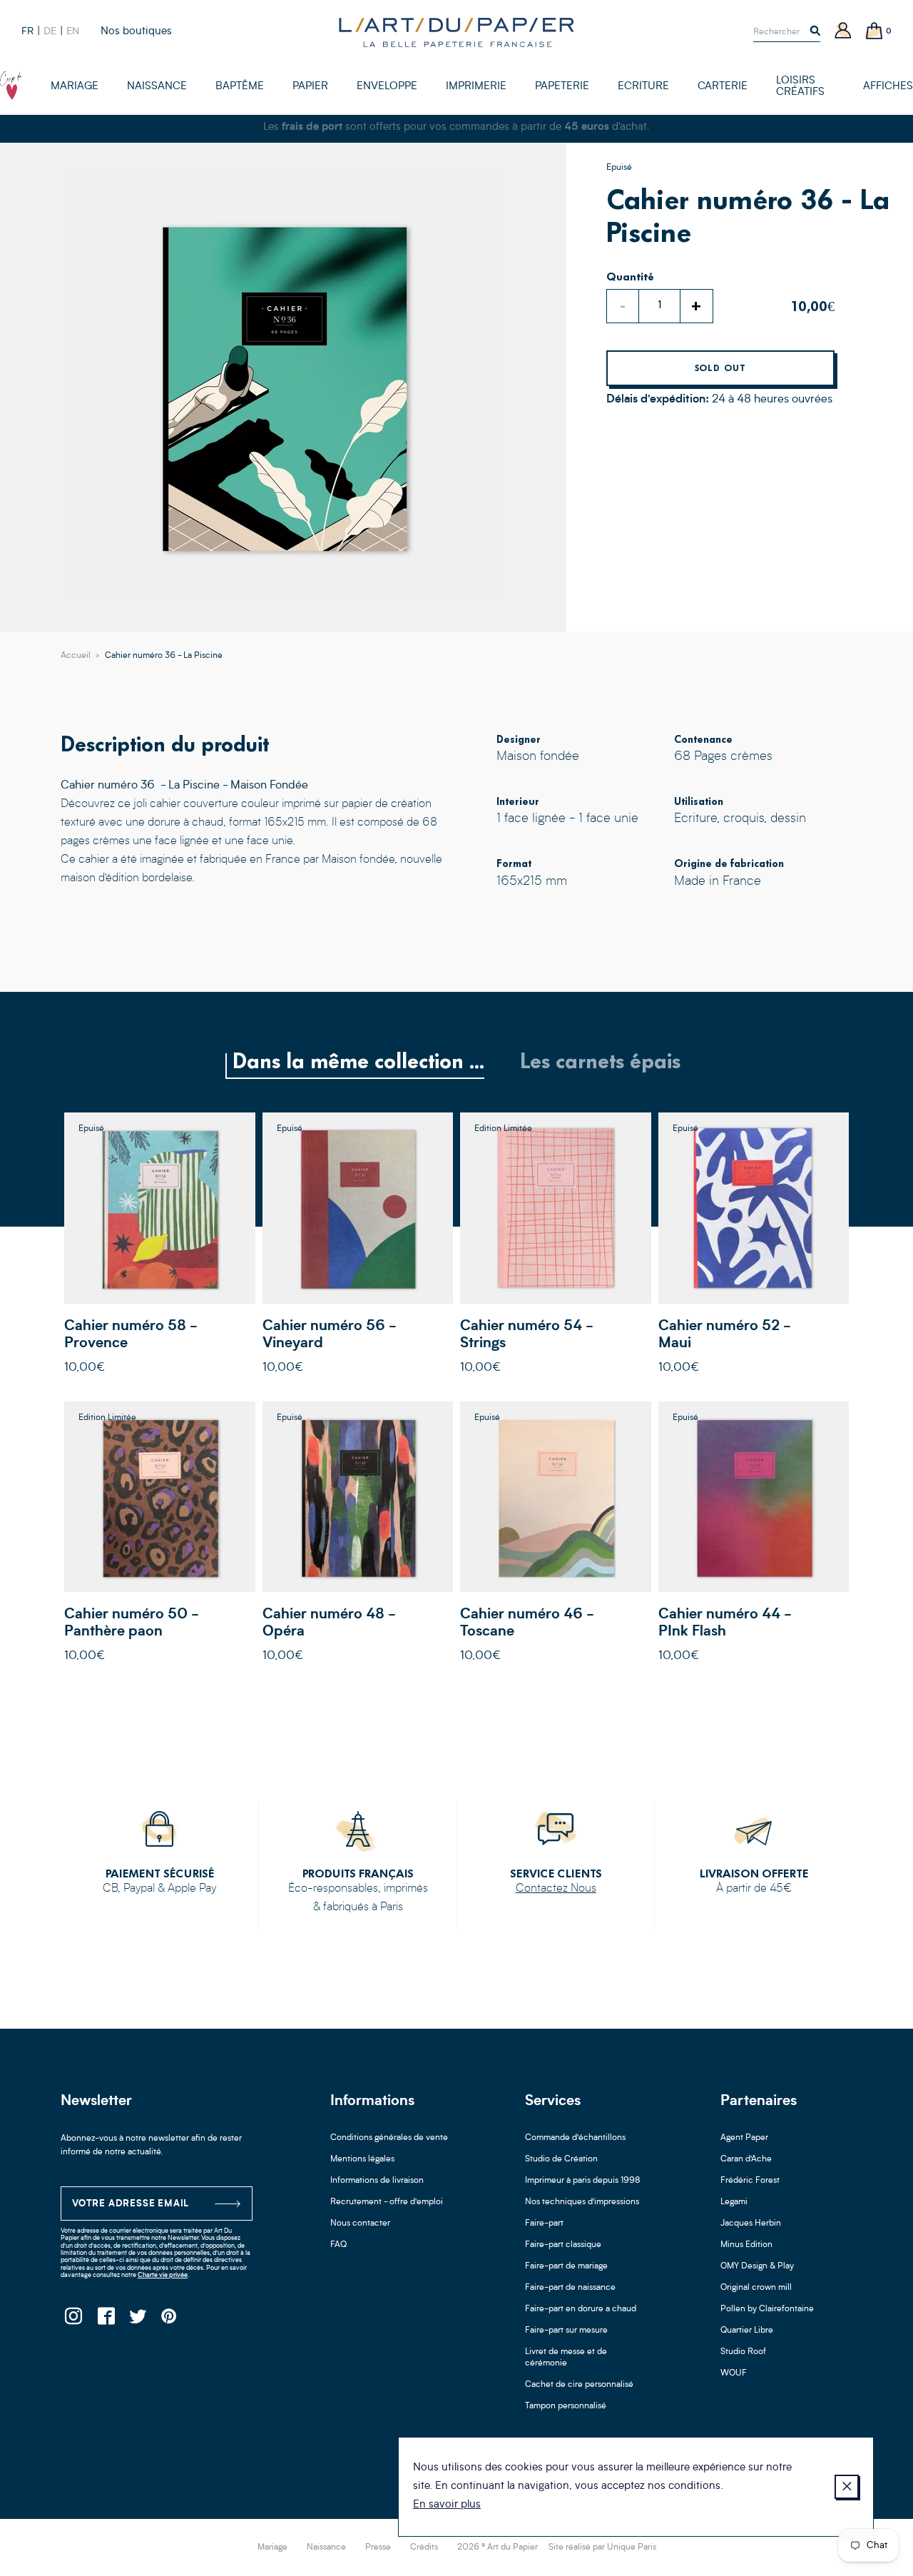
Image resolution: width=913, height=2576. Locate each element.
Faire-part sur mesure (566, 2331)
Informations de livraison (377, 2181)
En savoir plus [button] (447, 2505)
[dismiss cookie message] (847, 2487)
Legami (734, 2202)
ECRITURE (643, 87)
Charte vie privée (163, 2275)
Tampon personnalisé (566, 2406)
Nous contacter (360, 2223)
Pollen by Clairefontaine (767, 2309)
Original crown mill (756, 2288)
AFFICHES (888, 87)
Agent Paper (744, 2138)
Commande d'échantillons (575, 2138)
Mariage (272, 2547)
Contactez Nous (556, 1889)
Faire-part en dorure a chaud (581, 2309)
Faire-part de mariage (566, 2266)
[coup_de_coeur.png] (11, 86)
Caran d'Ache (746, 2159)
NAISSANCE (157, 87)
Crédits (424, 2547)
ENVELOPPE (387, 87)
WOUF (734, 2373)
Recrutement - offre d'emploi (387, 2202)
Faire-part (544, 2223)
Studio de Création (561, 2159)
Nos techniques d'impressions (582, 2202)
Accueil (76, 656)
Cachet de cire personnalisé (579, 2385)
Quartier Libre (747, 2331)
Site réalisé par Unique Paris (602, 2547)
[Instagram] (73, 2320)
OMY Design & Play (757, 2266)
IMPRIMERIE (476, 87)
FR (27, 31)
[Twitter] (137, 2320)
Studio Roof (743, 2352)
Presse (378, 2547)
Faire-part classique (563, 2245)
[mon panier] (874, 32)
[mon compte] (843, 32)
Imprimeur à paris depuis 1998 (583, 2181)
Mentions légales (362, 2159)
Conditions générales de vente (389, 2138)
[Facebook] (105, 2320)
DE (50, 31)
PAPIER (310, 87)
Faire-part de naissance (570, 2288)
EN (73, 31)
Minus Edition (746, 2245)
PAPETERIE (562, 87)
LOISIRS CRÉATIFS (800, 87)
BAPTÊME (240, 87)
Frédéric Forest (750, 2181)
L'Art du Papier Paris (456, 32)
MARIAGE (75, 87)
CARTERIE (723, 87)
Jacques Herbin (751, 2223)
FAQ (338, 2245)
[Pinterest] (169, 2320)
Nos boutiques (136, 32)
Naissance (326, 2547)
